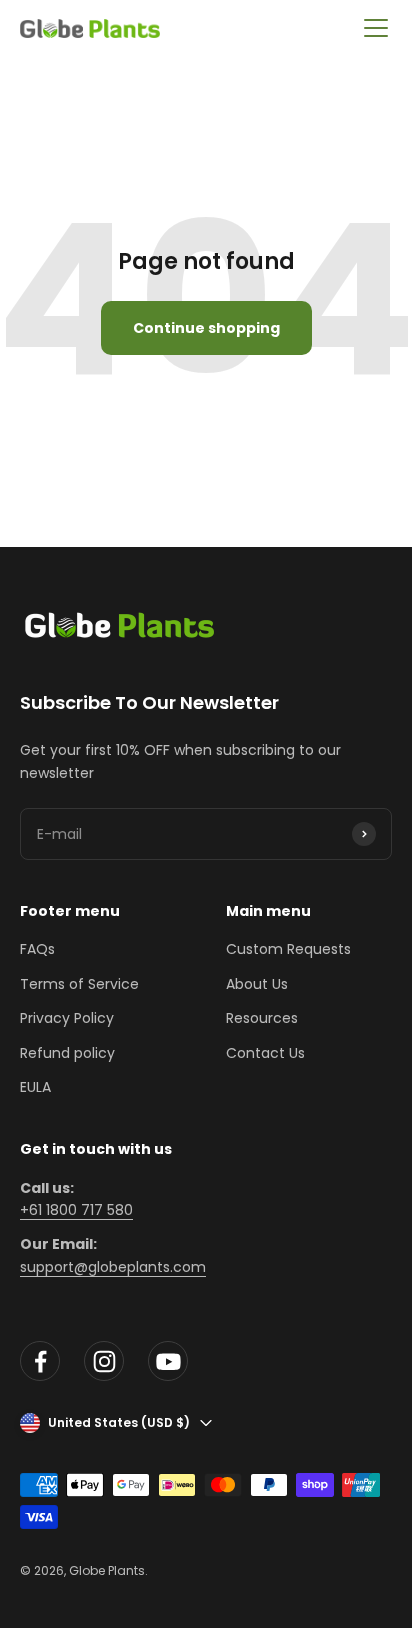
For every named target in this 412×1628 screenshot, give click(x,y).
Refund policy (67, 1053)
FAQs (37, 949)
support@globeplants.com (113, 1267)
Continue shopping (206, 328)
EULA (35, 1087)
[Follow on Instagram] (104, 1361)
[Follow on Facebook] (40, 1361)
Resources (262, 1018)
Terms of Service (79, 984)
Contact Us (265, 1053)
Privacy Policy (67, 1018)
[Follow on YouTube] (168, 1361)
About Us (257, 984)
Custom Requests (288, 949)
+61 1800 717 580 (76, 1210)
